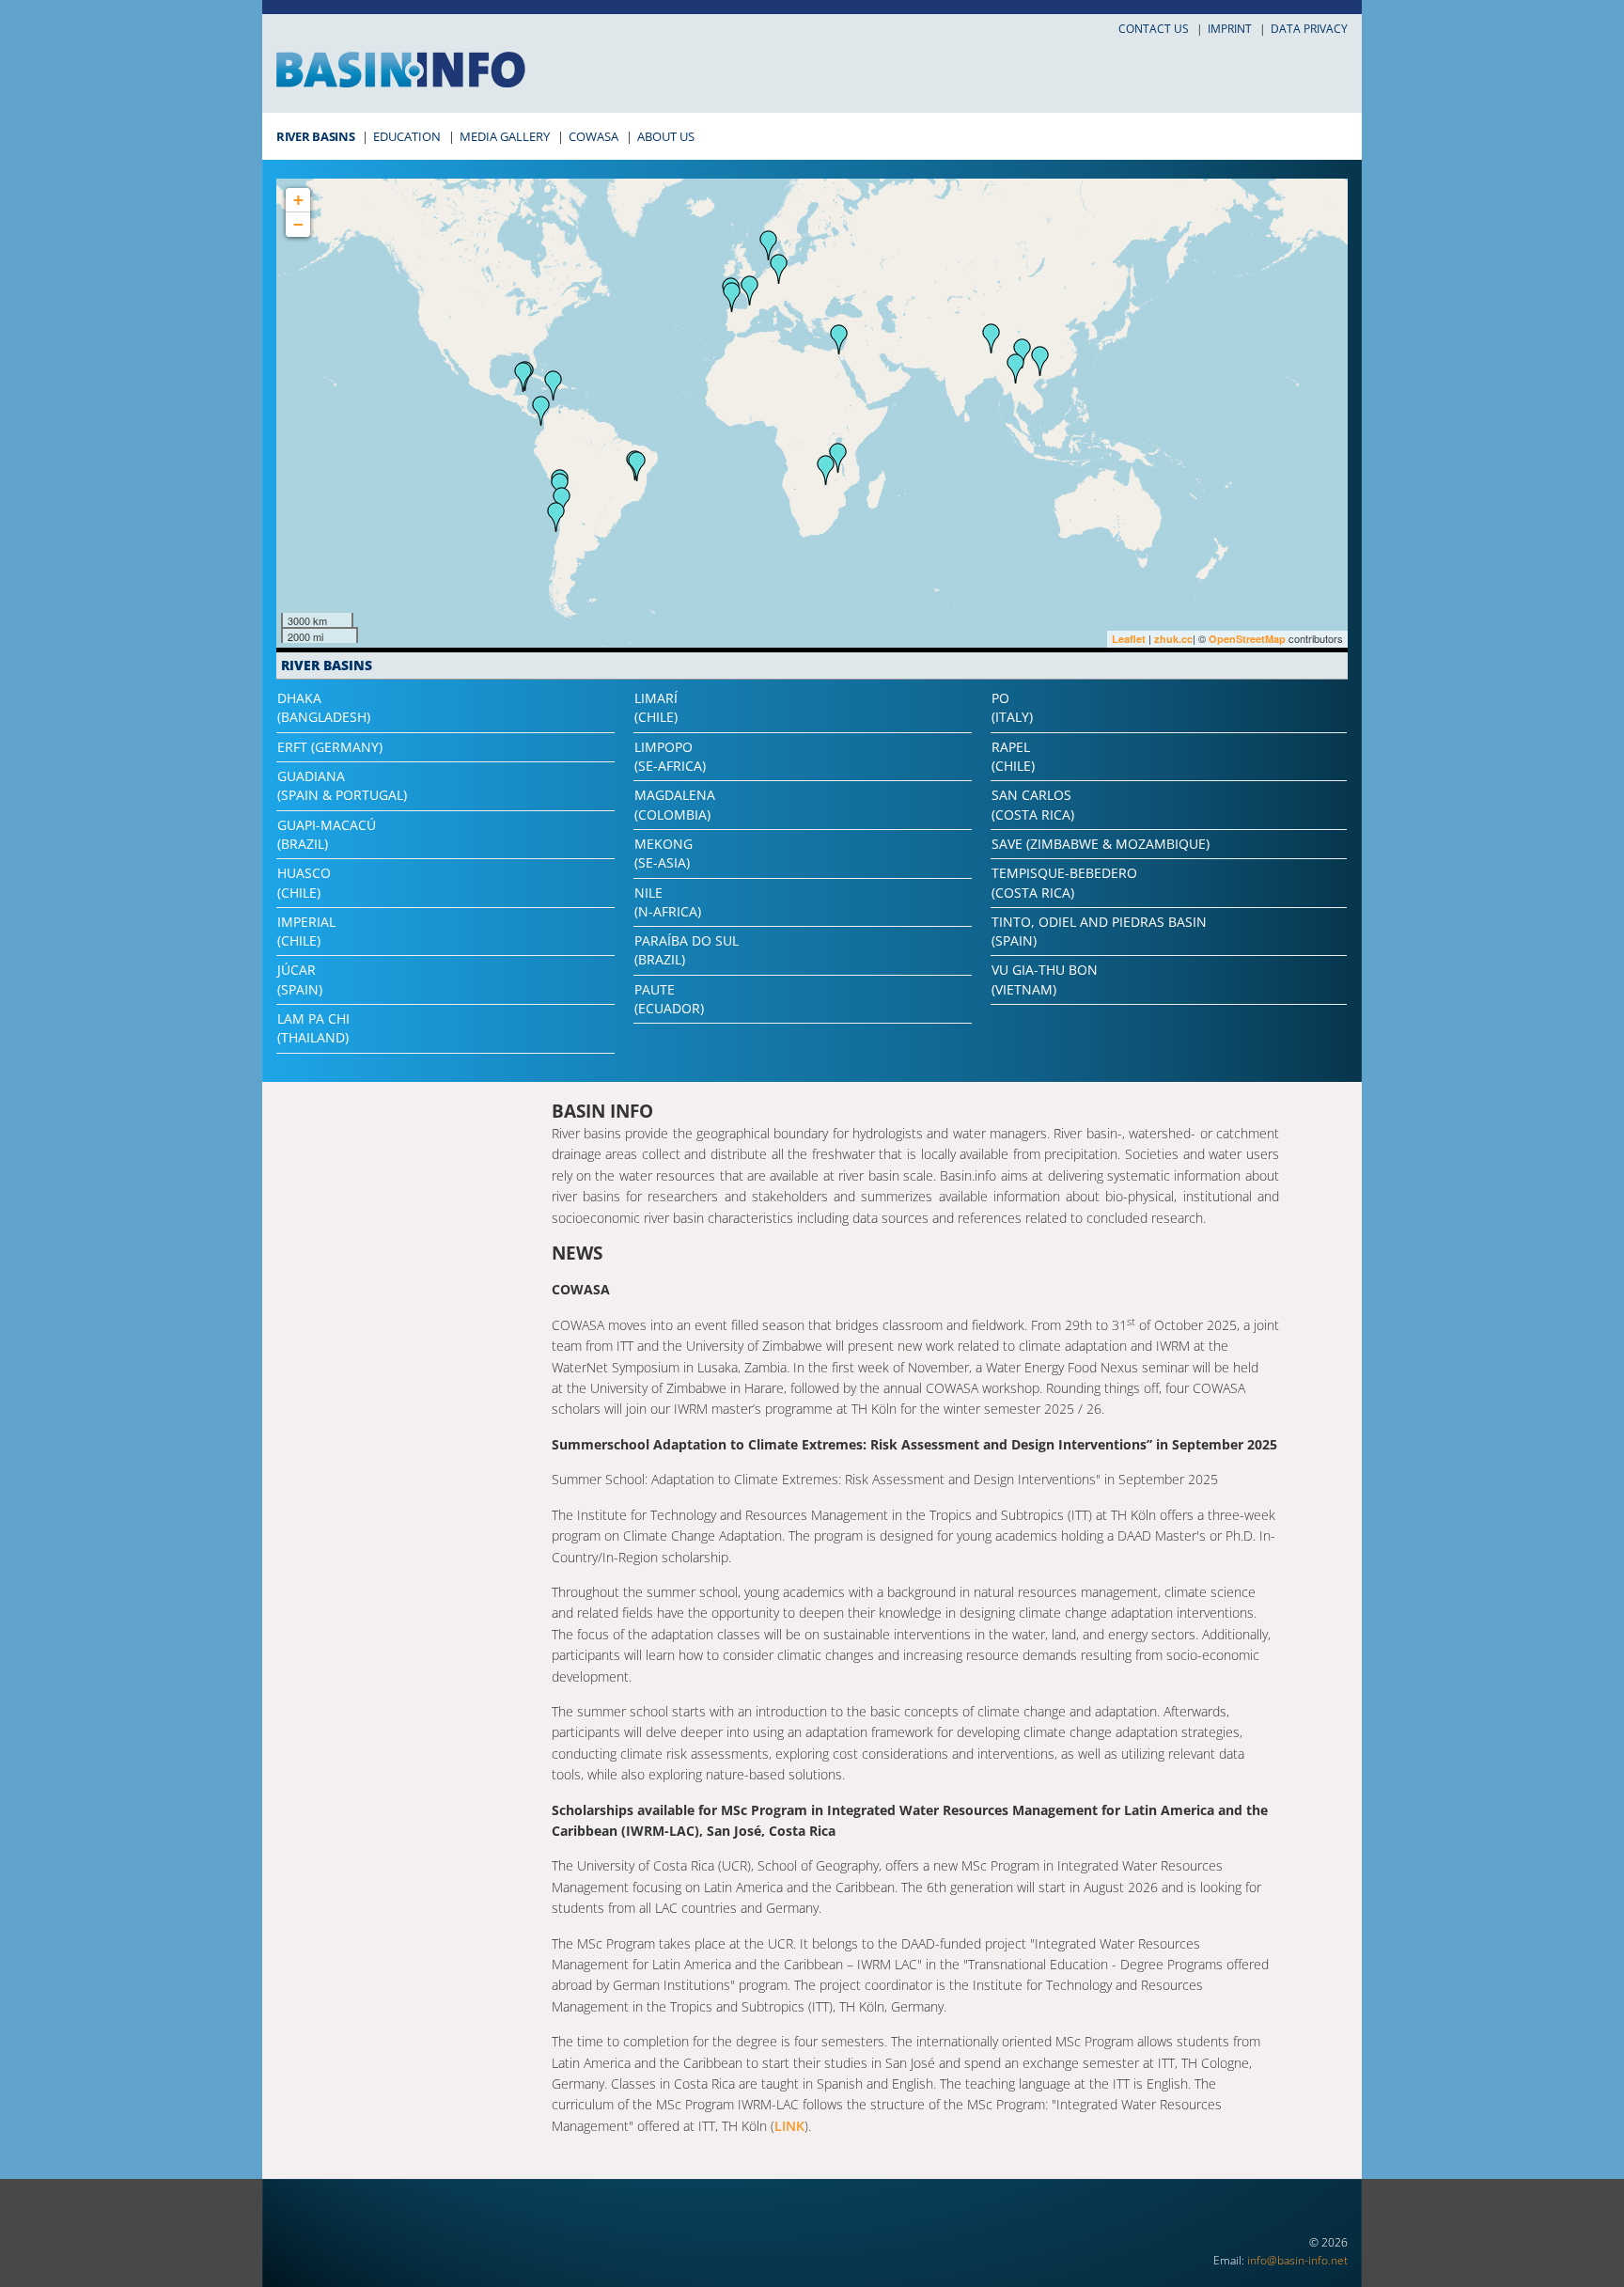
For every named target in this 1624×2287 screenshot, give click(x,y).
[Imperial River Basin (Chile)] (556, 517)
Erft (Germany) (330, 747)
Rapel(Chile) (1013, 756)
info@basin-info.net (1297, 2260)
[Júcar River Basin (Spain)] (750, 290)
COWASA (593, 136)
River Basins (315, 136)
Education (407, 136)
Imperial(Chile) (306, 931)
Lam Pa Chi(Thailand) (313, 1028)
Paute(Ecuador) (669, 999)
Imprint (1230, 29)
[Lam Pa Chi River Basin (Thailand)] (1016, 368)
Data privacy (1309, 29)
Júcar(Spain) (300, 979)
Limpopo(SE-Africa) (670, 756)
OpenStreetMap (1247, 639)
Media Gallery (505, 136)
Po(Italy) (1012, 707)
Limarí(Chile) (656, 707)
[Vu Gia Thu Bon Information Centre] (1040, 361)
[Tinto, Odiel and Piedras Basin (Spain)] (732, 297)
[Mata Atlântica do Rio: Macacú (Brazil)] (637, 466)
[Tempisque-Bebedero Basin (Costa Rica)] (523, 377)
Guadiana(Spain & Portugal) (342, 785)
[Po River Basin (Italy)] (779, 269)
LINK (789, 2126)
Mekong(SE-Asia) (664, 853)
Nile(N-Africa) (668, 902)
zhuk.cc (1173, 639)
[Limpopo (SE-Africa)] (826, 470)
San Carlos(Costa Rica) (1033, 804)
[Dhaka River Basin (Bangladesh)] (992, 338)
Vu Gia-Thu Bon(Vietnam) (1045, 979)
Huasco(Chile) (304, 882)
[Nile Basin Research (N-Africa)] (839, 339)
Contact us (1154, 29)
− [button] (298, 224)
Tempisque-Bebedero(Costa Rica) (1064, 882)
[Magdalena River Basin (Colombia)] (554, 385)
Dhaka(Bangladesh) (324, 707)
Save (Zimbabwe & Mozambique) (1101, 844)
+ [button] (298, 200)
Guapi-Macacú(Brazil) (327, 834)
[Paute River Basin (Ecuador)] (541, 411)
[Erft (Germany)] (769, 245)
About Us (666, 136)
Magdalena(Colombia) (675, 804)
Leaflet (1129, 639)
